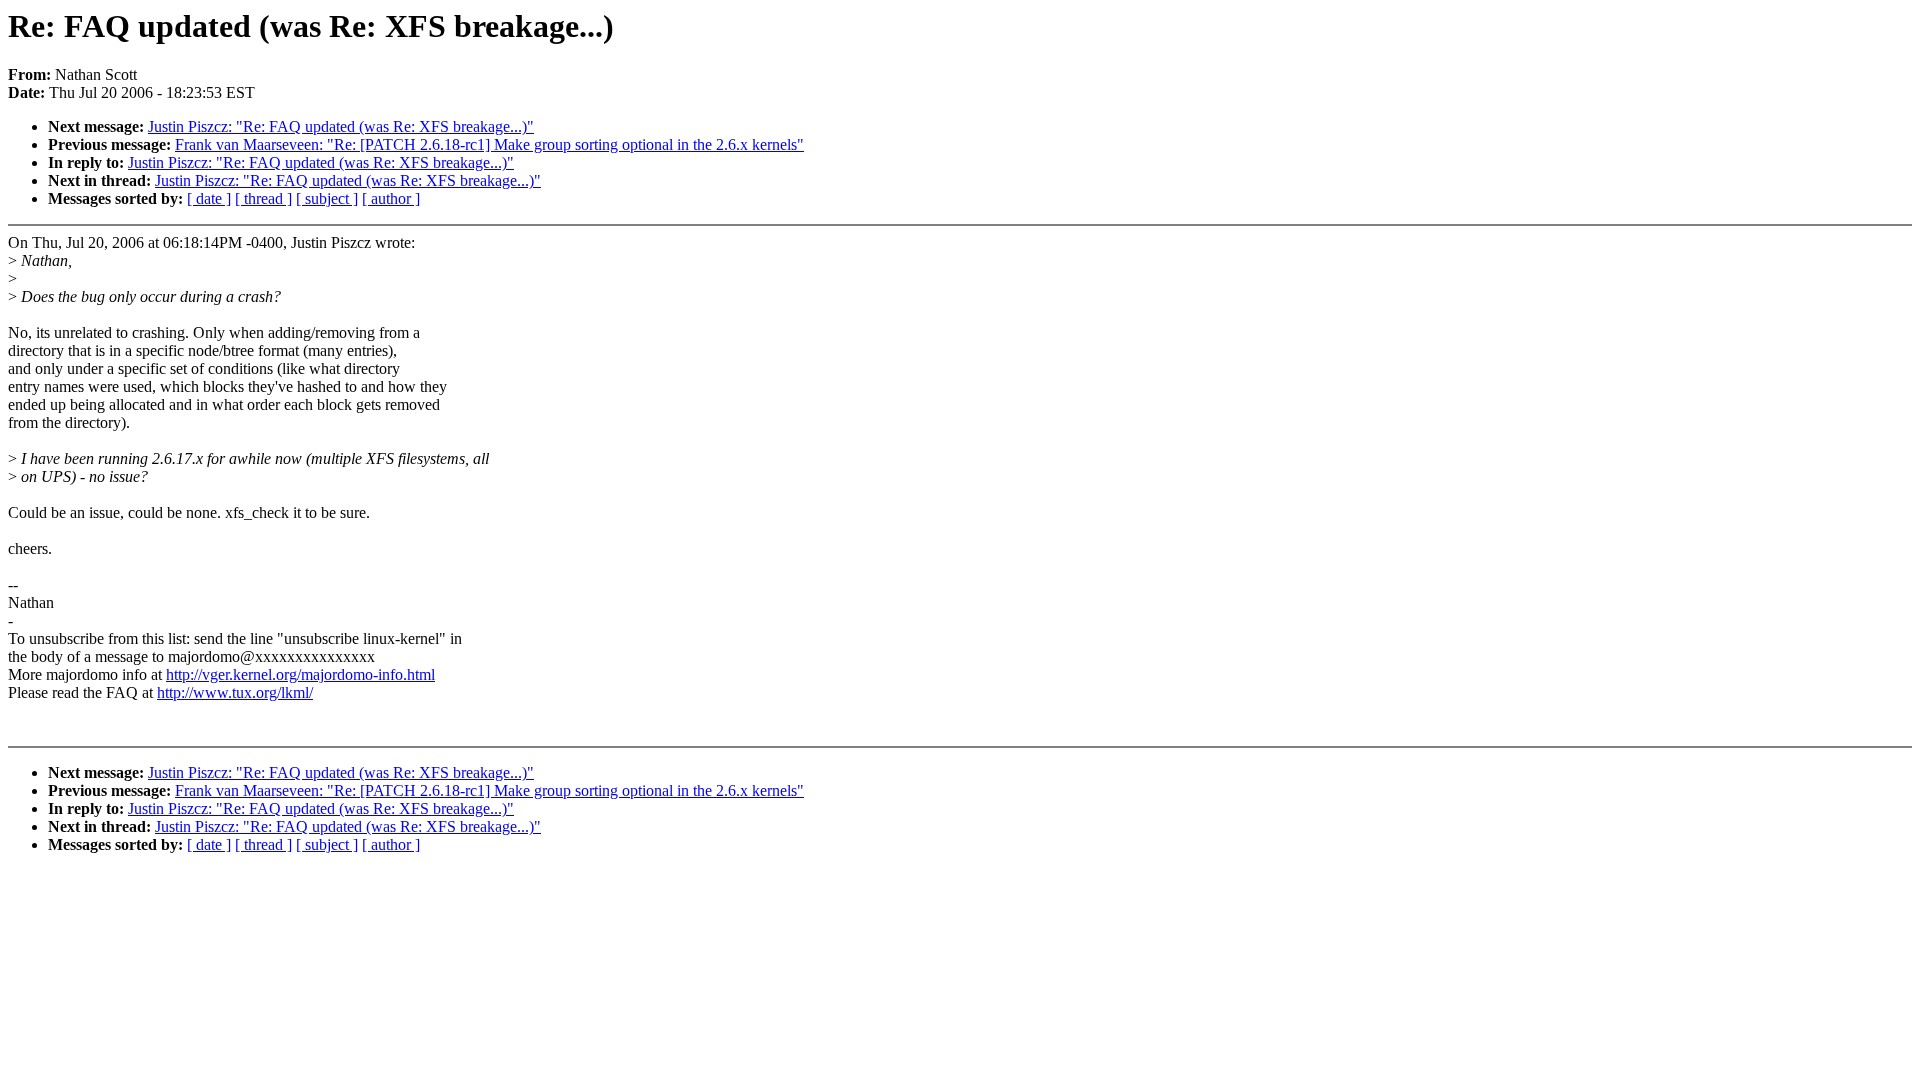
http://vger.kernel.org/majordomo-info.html (300, 674)
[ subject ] (327, 198)
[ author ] (391, 198)
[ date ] (209, 198)
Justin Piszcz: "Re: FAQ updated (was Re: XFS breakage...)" (341, 126)
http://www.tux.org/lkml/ (235, 692)
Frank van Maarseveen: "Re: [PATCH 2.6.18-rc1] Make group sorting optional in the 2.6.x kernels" (489, 144)
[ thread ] (263, 198)
